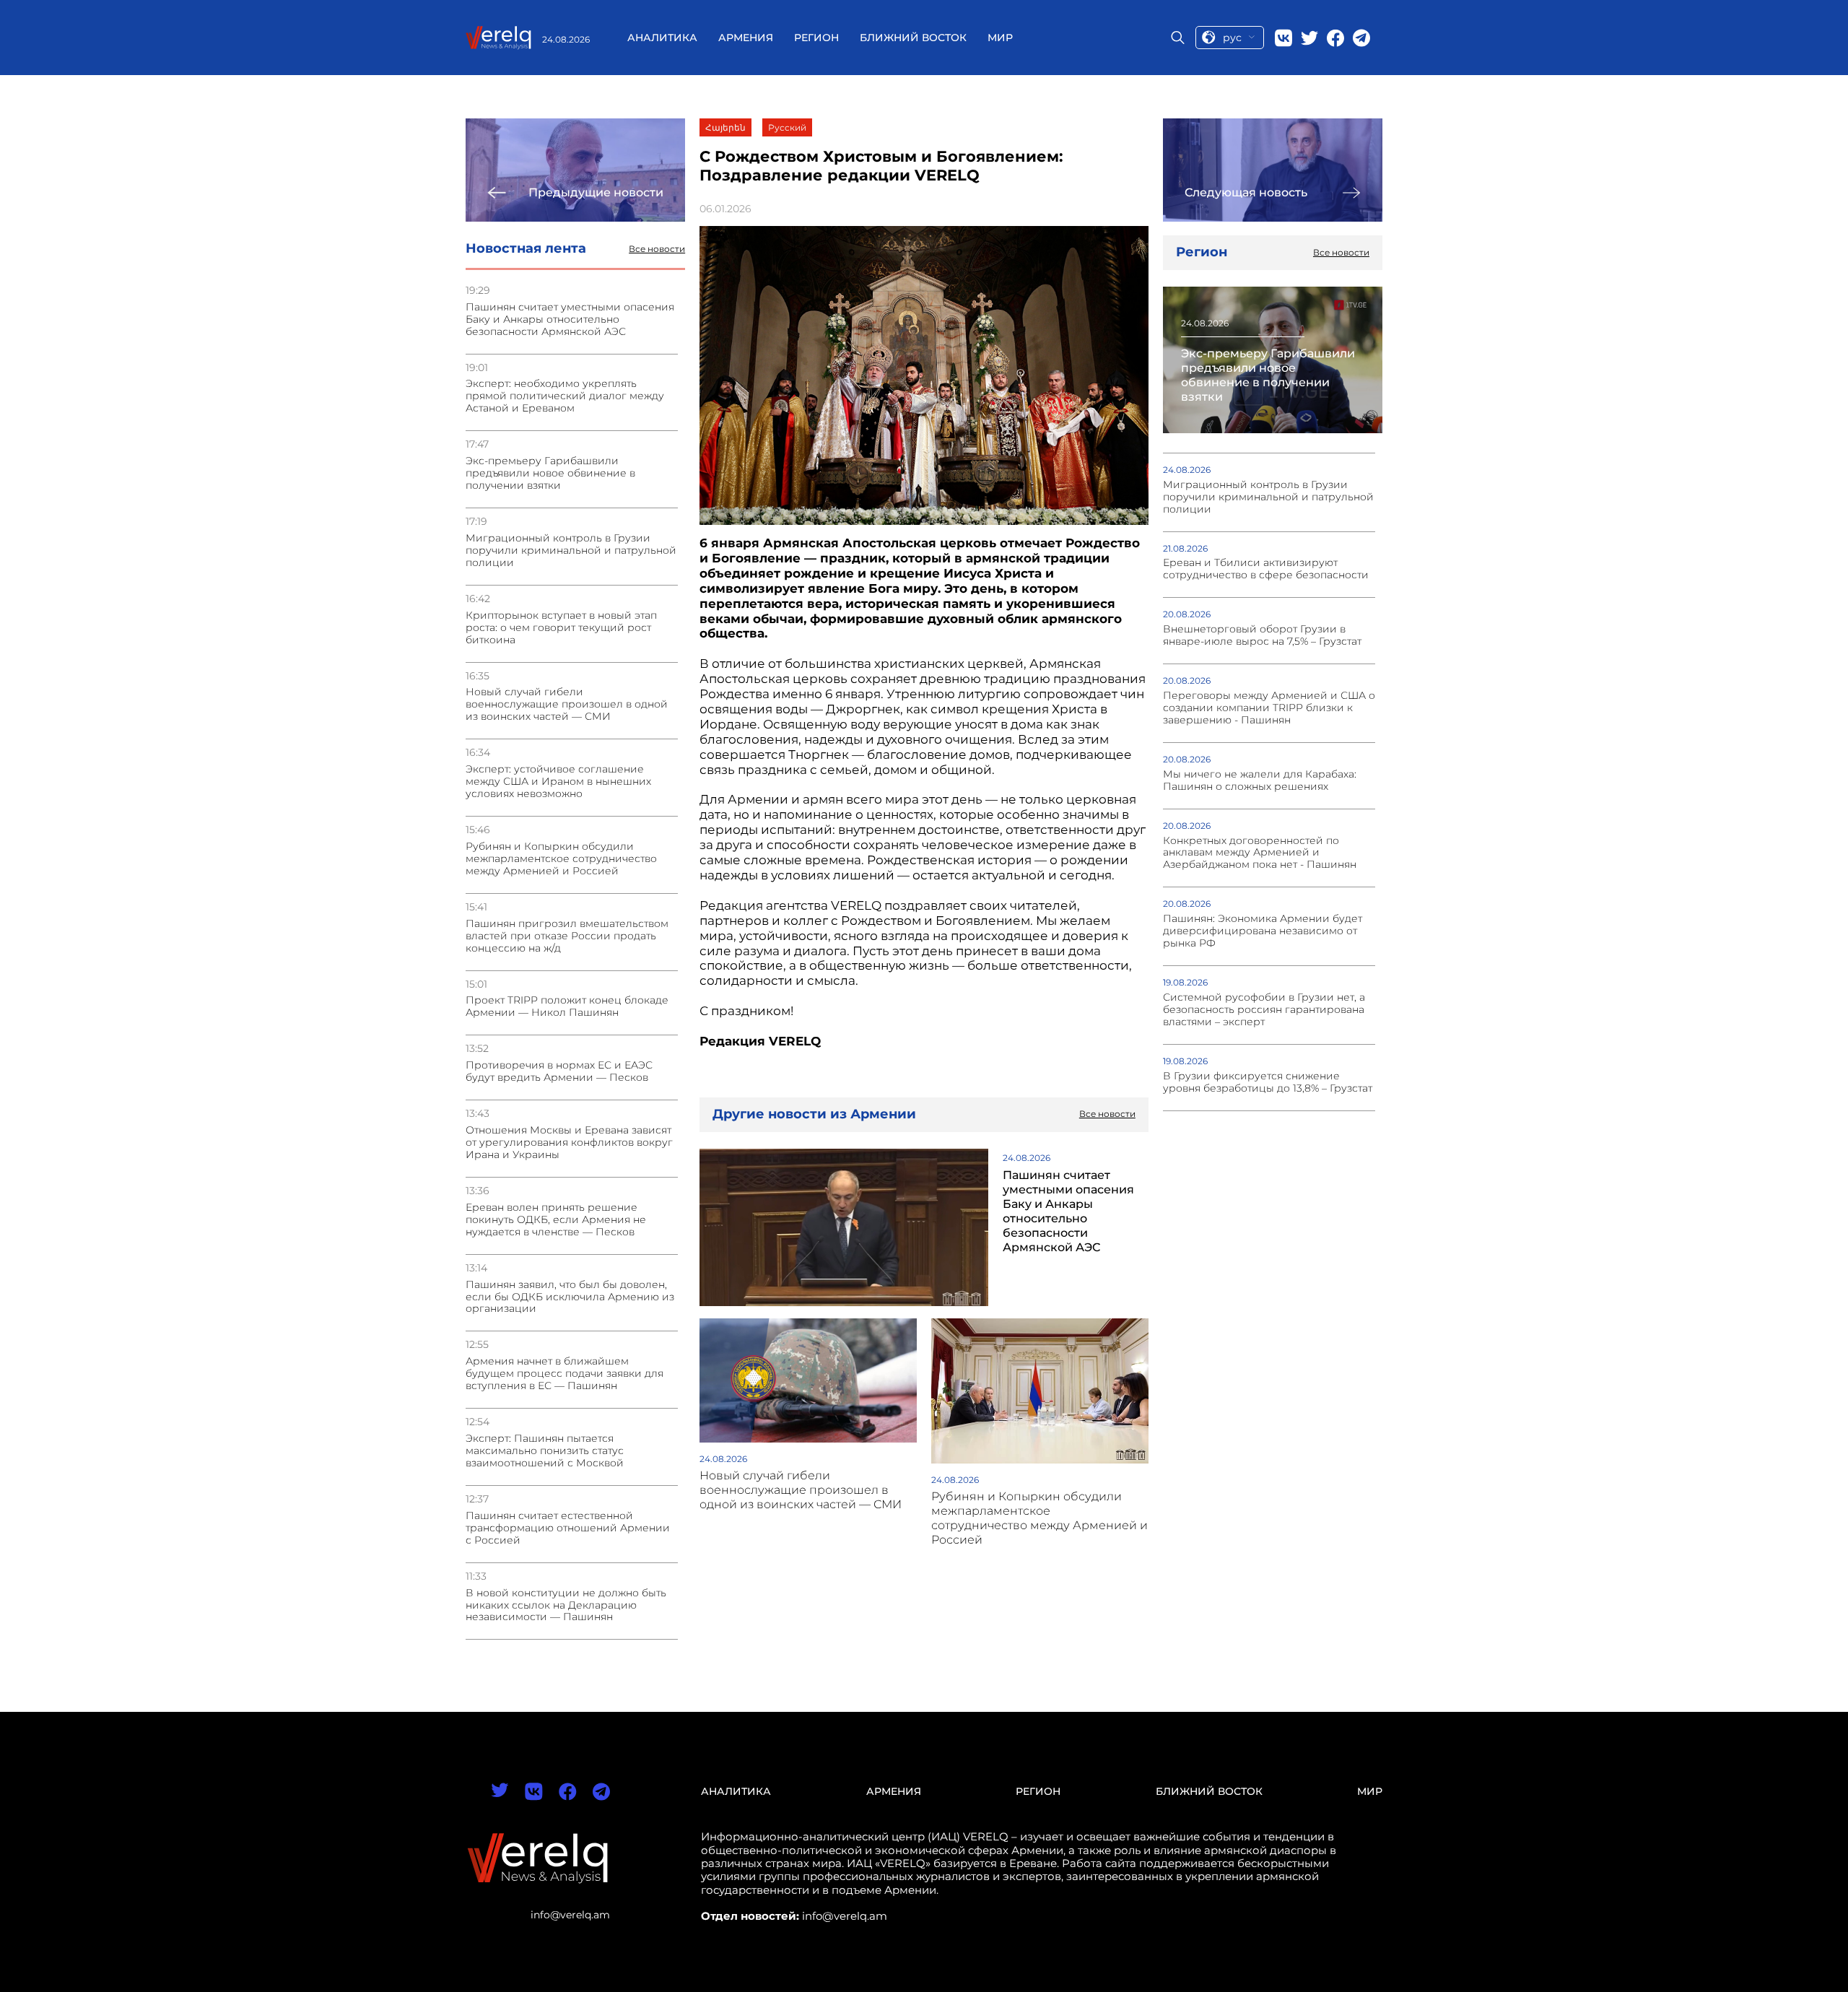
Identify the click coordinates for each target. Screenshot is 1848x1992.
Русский (787, 127)
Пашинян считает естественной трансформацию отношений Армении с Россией (568, 1528)
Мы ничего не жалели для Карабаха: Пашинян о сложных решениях (1260, 780)
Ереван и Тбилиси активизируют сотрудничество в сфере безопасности (1266, 569)
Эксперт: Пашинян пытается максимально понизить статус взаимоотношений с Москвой (545, 1451)
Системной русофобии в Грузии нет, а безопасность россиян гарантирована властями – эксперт (1264, 1010)
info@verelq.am (570, 1915)
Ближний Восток (913, 38)
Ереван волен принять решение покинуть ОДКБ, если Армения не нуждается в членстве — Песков (556, 1220)
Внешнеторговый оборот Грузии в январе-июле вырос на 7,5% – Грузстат (1262, 635)
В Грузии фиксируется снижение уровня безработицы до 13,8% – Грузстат (1268, 1082)
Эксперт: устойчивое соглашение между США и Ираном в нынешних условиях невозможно (558, 782)
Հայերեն (725, 127)
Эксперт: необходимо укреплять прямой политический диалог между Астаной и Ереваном (565, 396)
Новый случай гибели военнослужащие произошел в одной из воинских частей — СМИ (567, 704)
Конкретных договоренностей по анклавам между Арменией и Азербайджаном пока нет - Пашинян (1260, 853)
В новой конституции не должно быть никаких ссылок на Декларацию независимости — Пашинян (566, 1605)
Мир (1000, 38)
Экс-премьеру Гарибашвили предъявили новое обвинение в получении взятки (550, 473)
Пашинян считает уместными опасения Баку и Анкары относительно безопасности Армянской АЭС (570, 319)
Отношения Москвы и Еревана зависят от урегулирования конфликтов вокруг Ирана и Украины (569, 1143)
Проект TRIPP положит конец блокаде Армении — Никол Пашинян (567, 1006)
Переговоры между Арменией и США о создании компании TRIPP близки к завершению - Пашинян (1269, 708)
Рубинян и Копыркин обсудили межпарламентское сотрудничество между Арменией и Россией (561, 859)
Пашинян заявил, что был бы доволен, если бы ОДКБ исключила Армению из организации (570, 1297)
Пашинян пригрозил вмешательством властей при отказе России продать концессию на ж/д (567, 936)
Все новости (657, 249)
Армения (746, 38)
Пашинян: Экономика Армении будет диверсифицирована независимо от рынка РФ (1263, 931)
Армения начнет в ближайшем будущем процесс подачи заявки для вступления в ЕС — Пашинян (565, 1374)
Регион (816, 38)
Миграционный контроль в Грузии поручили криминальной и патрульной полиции (571, 551)
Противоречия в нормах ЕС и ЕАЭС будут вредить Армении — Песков (559, 1071)
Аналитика (662, 38)
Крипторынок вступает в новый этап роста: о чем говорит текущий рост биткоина (561, 628)
